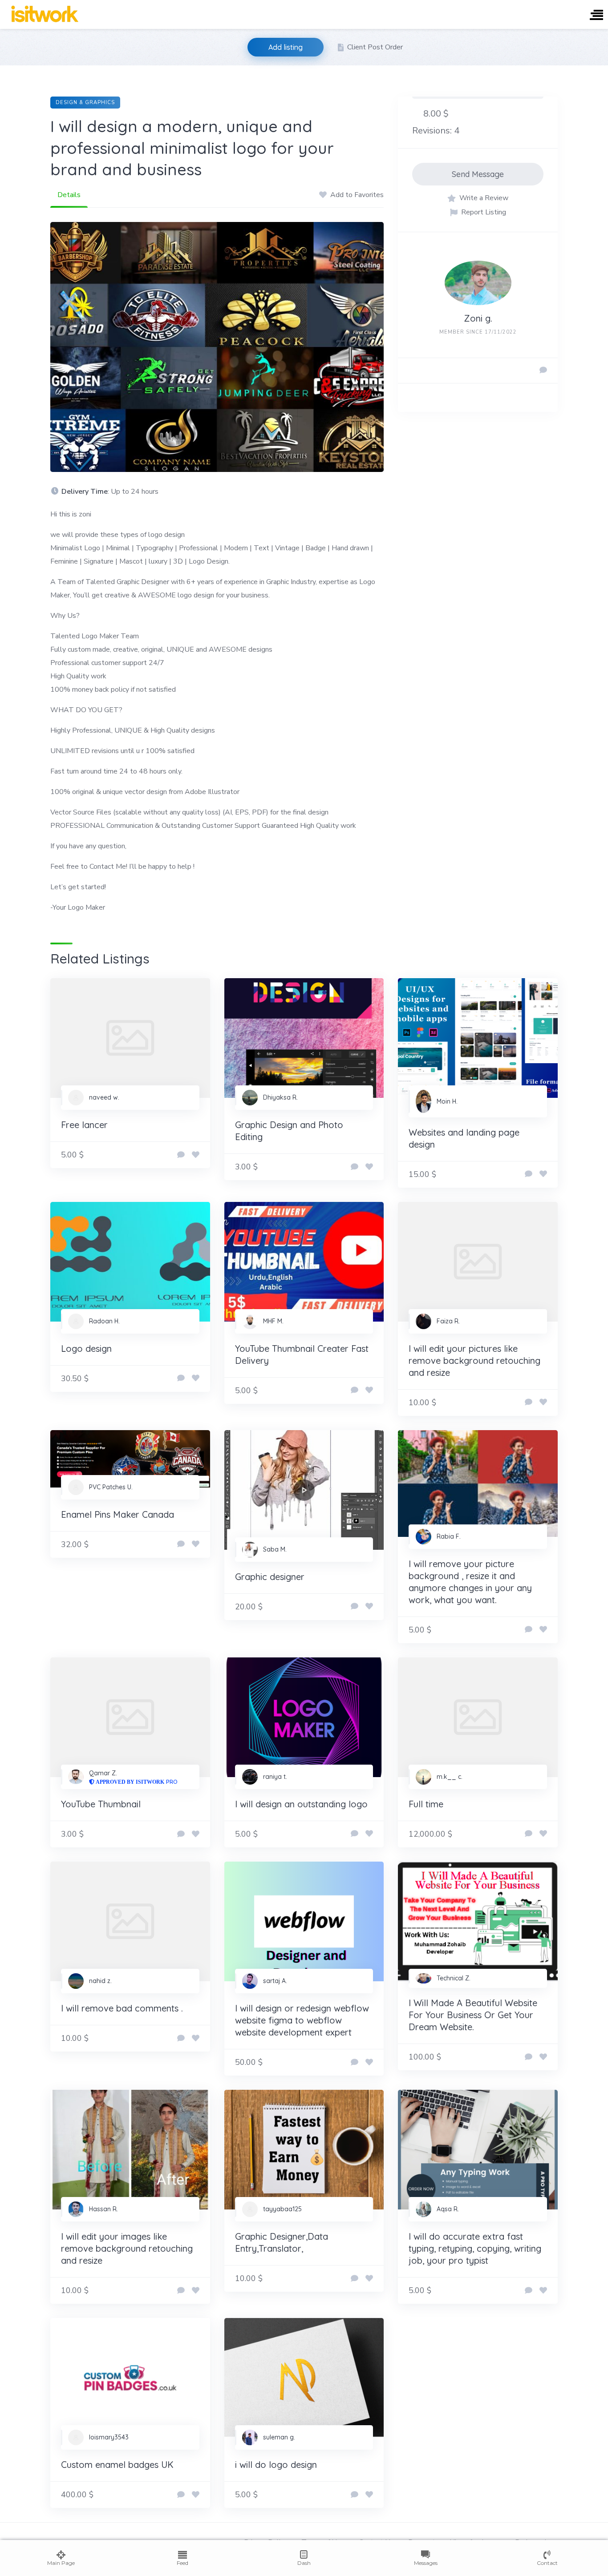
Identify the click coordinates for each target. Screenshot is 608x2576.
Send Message (478, 174)
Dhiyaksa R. (280, 1097)
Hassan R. (103, 2209)
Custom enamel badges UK (117, 2465)
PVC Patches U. (111, 1487)
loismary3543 (109, 2437)
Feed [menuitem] (182, 2563)
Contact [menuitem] (547, 2563)
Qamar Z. (103, 1773)
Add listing (286, 47)
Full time (426, 1804)
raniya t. (275, 1777)
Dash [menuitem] (304, 2563)
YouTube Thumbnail (101, 1804)
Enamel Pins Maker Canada (118, 1514)
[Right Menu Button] (596, 16)
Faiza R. (448, 1321)
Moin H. (447, 1101)
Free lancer (84, 1125)
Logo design (86, 1348)
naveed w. (104, 1097)
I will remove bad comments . (122, 2008)
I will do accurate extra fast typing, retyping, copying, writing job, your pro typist (475, 2248)
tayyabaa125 (282, 2209)
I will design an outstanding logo (301, 1804)
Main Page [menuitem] (61, 2563)
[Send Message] (543, 371)
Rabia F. (449, 1536)
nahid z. (100, 1981)
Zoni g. (478, 318)
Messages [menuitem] (426, 2563)
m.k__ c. (450, 1777)
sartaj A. (275, 1981)
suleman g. (279, 2437)
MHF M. (273, 1321)
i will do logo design (276, 2465)
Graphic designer (270, 1577)
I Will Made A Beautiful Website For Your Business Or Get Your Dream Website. (473, 2015)
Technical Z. (454, 1978)
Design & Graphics (85, 103)
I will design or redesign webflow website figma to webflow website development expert (302, 2020)
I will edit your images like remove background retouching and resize (127, 2248)
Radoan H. (104, 1321)
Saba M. (275, 1549)
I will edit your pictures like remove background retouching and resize (474, 1361)
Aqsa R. (448, 2209)
